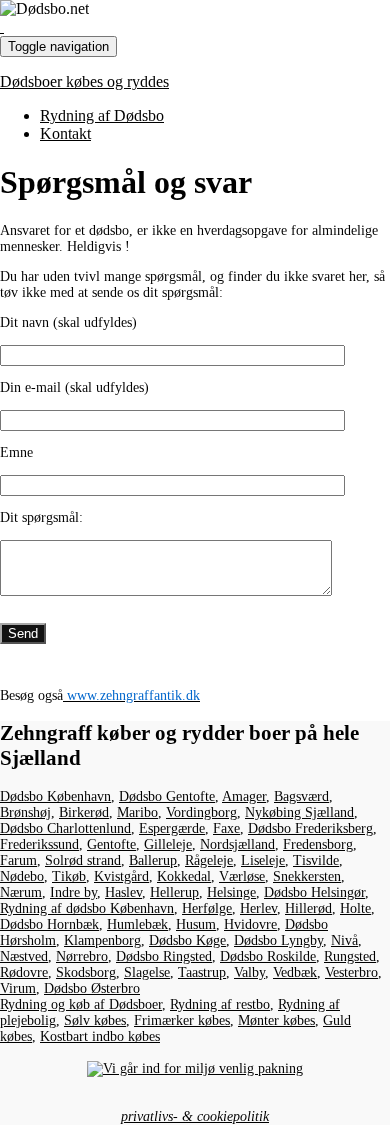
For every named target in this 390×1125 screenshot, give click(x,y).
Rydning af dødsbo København (87, 908)
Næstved (24, 956)
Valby (249, 972)
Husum (196, 924)
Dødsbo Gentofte (167, 796)
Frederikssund (39, 844)
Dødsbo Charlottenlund (65, 828)
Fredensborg (318, 844)
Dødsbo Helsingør (314, 892)
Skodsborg (86, 972)
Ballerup (153, 860)
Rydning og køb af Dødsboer (81, 1004)
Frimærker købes (182, 1020)
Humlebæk (137, 924)
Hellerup (174, 892)
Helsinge (231, 892)
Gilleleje (168, 844)
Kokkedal (184, 876)
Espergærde (172, 828)
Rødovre (24, 972)
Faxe (226, 828)
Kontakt (65, 133)
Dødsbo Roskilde (268, 956)
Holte (355, 908)
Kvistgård (121, 876)
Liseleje (263, 860)
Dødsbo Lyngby (278, 940)
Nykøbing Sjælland (299, 812)
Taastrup (202, 972)
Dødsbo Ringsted (164, 956)
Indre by (73, 892)
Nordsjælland (237, 844)
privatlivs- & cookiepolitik (195, 1116)
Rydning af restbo (220, 1004)
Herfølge (207, 908)
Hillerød (308, 908)
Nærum (21, 892)
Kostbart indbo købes (100, 1036)
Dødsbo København (55, 796)
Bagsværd (301, 796)
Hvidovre (250, 924)
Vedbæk (295, 972)
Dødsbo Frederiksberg (310, 828)
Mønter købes (276, 1020)
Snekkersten (307, 876)
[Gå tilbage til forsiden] (2, 26)
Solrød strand (83, 860)
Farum (18, 860)
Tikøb (69, 876)
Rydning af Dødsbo (102, 115)
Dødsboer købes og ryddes (84, 81)
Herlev (258, 908)
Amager (244, 796)
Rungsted (350, 956)
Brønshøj (25, 812)
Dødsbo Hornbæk (49, 924)
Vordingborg (201, 812)
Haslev (123, 892)
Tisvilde (316, 860)
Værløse (242, 876)
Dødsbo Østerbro (92, 988)
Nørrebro (82, 956)
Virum (18, 988)
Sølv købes (95, 1020)
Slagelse (147, 972)
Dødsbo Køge (187, 940)
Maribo (137, 812)
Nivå (344, 940)
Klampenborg (102, 940)
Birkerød (84, 812)
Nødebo (22, 876)
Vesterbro (351, 972)
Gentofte (111, 844)
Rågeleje (209, 860)
